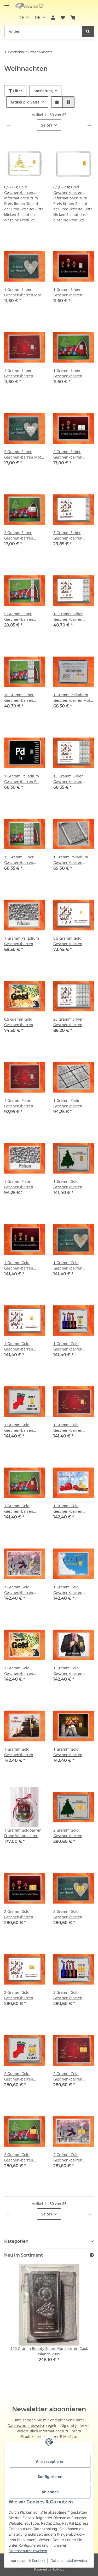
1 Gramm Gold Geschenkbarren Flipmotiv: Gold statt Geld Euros (22, 1671)
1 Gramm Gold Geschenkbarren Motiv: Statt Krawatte (72, 1346)
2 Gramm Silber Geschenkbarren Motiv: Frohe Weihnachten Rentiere (73, 454)
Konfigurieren (50, 2477)
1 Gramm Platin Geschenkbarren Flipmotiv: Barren (68, 1103)
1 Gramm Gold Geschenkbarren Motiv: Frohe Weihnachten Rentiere (24, 1265)
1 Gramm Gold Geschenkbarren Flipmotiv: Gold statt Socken (71, 1752)
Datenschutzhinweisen (28, 2551)
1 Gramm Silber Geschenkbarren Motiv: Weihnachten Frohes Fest (22, 373)
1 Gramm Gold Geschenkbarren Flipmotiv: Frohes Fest (72, 1509)
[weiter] (89, 125)
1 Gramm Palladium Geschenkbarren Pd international (22, 779)
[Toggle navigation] (7, 3)
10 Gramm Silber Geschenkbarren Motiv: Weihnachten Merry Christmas (22, 698)
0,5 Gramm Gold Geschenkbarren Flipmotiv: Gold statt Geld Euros (22, 1022)
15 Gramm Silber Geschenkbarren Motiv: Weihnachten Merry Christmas (22, 860)
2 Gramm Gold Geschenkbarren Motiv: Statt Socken (21, 2076)
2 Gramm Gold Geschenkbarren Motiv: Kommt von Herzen (69, 1914)
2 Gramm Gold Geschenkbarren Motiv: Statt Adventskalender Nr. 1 (24, 1995)
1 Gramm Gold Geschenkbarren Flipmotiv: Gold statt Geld (71, 1590)
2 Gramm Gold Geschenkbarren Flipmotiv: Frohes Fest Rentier (72, 2157)
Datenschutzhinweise (69, 2560)
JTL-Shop (58, 2569)
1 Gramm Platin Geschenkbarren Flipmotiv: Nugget (20, 1184)
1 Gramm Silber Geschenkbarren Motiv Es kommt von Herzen (24, 292)
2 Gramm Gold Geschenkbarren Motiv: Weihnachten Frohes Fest (71, 2076)
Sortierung (43, 91)
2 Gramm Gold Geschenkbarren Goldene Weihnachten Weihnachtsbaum (73, 1833)
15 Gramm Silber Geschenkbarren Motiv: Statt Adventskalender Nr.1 (72, 779)
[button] (53, 18)
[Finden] (88, 31)
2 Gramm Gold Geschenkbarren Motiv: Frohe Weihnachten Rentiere (24, 1914)
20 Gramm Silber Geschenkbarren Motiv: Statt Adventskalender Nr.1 (72, 1022)
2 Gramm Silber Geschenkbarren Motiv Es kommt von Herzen (24, 454)
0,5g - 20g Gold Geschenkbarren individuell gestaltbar (72, 190)
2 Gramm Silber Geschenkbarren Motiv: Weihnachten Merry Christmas (22, 535)
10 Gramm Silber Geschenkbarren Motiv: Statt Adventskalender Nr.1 (72, 617)
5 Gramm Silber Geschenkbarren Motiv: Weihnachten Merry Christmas (22, 617)
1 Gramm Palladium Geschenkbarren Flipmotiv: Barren (71, 860)
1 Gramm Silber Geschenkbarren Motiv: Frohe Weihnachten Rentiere (73, 292)
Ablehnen (50, 2492)
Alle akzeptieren (50, 2461)
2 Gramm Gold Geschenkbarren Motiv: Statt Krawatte (72, 1995)
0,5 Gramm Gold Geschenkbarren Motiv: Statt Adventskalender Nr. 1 (73, 941)
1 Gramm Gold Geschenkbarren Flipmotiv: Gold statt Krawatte (71, 1671)
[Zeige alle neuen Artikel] (92, 2255)
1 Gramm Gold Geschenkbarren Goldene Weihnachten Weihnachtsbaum (73, 1184)
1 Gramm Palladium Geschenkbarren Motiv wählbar (73, 698)
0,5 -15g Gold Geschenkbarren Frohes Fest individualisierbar (20, 190)
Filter (17, 91)
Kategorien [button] (16, 2241)
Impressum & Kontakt (27, 2560)
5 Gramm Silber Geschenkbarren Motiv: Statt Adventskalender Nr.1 (72, 535)
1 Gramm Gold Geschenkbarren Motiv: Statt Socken (21, 1428)
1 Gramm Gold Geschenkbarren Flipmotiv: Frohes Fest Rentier (23, 1590)
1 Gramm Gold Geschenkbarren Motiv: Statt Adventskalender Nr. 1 (24, 1346)
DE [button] (21, 18)
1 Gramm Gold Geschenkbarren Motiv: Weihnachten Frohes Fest (71, 1428)
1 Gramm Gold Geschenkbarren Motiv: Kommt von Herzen (69, 1265)
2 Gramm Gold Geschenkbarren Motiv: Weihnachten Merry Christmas (22, 2157)
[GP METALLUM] (30, 6)
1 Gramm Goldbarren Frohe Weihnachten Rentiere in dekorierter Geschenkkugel (24, 1833)
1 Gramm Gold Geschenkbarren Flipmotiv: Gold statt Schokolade (22, 1752)
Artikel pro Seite (25, 102)
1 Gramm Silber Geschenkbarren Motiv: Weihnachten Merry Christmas (71, 373)
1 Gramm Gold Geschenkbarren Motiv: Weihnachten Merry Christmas (22, 1509)
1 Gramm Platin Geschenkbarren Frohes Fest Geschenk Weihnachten (23, 1103)
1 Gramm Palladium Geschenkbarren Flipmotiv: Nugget (22, 941)
